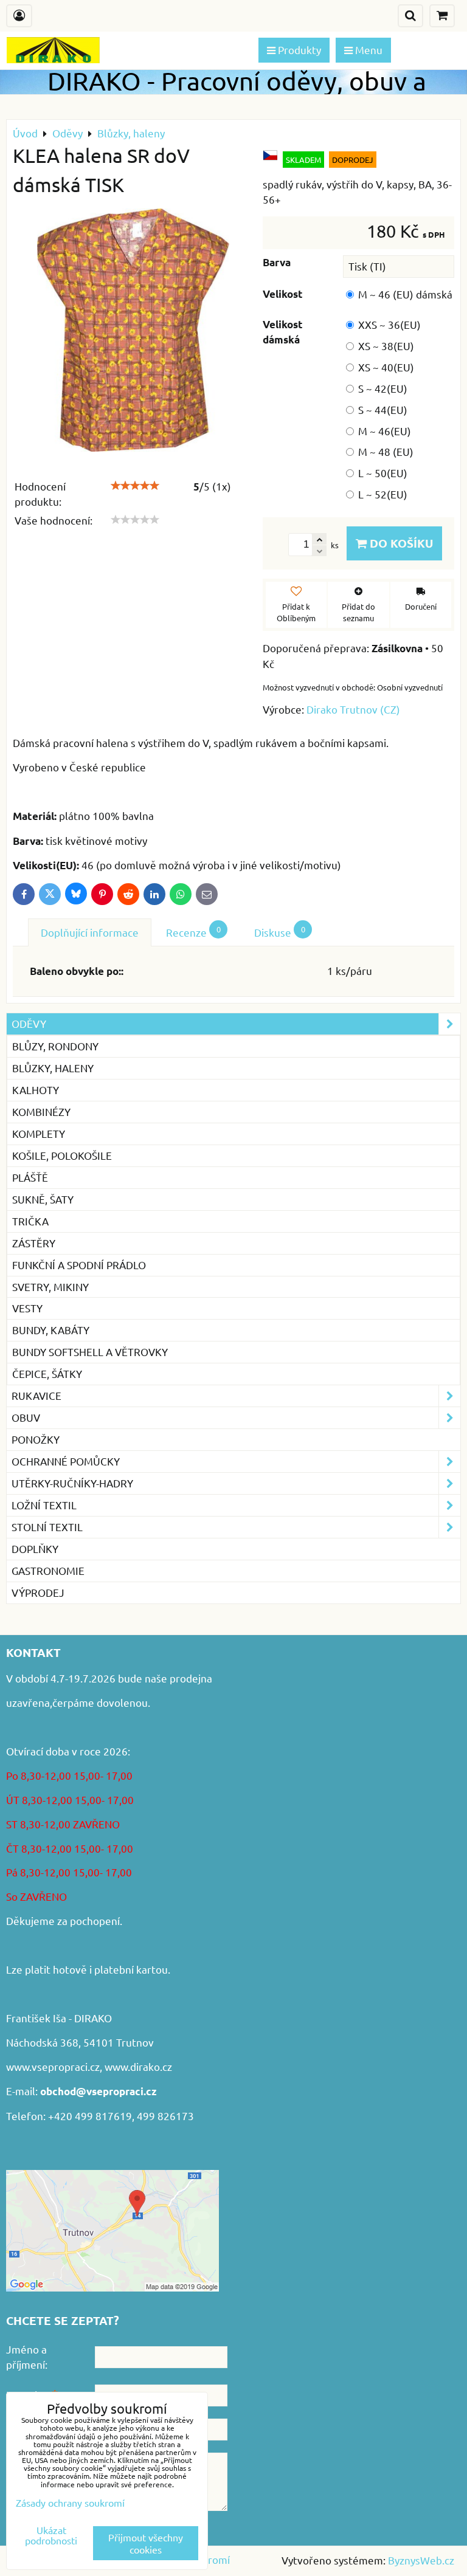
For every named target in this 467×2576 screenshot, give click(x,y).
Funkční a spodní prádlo (79, 1265)
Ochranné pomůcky (66, 1461)
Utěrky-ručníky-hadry (72, 1483)
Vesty (27, 1308)
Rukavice (36, 1395)
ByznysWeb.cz (421, 2560)
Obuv (26, 1417)
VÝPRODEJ (38, 1592)
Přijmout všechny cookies (146, 2543)
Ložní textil (44, 1505)
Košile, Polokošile (62, 1155)
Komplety (39, 1133)
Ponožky (36, 1439)
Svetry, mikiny (50, 1286)
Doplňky (35, 1548)
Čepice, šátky (47, 1373)
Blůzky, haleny (53, 1068)
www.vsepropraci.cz (53, 2066)
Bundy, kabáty (51, 1330)
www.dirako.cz (138, 2066)
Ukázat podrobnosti (51, 2535)
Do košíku (400, 543)
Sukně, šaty (43, 1199)
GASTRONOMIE (48, 1570)
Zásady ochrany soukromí (70, 2502)
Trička (30, 1221)
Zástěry (34, 1243)
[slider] (135, 486)
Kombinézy (41, 1111)
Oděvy (29, 1023)
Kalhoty (36, 1090)
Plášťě (30, 1177)
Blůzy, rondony (55, 1046)
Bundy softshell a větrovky (90, 1352)
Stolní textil (47, 1527)
